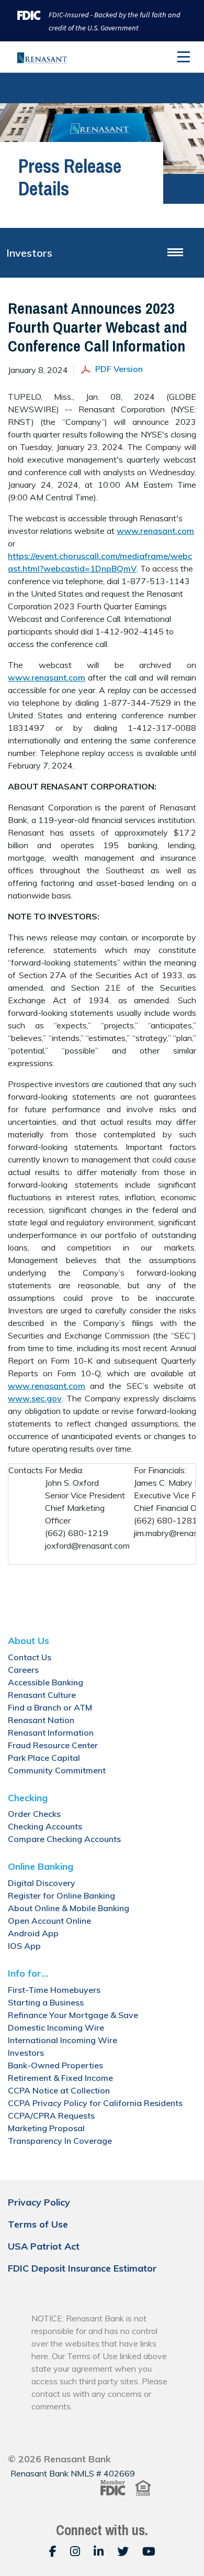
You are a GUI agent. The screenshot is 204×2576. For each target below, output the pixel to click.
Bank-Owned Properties (55, 2065)
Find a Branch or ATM (50, 1707)
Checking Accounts (45, 1826)
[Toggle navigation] (184, 57)
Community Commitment (57, 1770)
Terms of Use (38, 2224)
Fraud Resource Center (53, 1745)
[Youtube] (149, 2551)
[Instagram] (77, 2551)
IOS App (24, 1946)
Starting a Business (46, 2002)
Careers (23, 1670)
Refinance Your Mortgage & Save (73, 2015)
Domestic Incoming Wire (56, 2027)
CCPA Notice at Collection (59, 2090)
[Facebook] (54, 2551)
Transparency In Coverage (60, 2141)
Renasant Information (51, 1733)
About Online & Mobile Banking (69, 1908)
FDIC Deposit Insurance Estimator (82, 2268)
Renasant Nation (41, 1720)
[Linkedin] (100, 2551)
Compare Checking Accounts (64, 1839)
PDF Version (119, 369)
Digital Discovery (42, 1883)
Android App (33, 1933)
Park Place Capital (44, 1758)
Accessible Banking (46, 1682)
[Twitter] (124, 2551)
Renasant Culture (42, 1695)
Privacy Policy (39, 2202)
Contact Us (30, 1657)
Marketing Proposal (46, 2128)
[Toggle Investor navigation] (175, 253)
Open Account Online (49, 1921)
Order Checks (34, 1814)
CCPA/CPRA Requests (51, 2115)
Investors (29, 253)
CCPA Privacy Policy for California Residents (95, 2103)
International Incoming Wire (63, 2040)
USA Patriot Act (44, 2246)
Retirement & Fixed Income (60, 2078)
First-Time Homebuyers (54, 1990)
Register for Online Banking (61, 1895)
